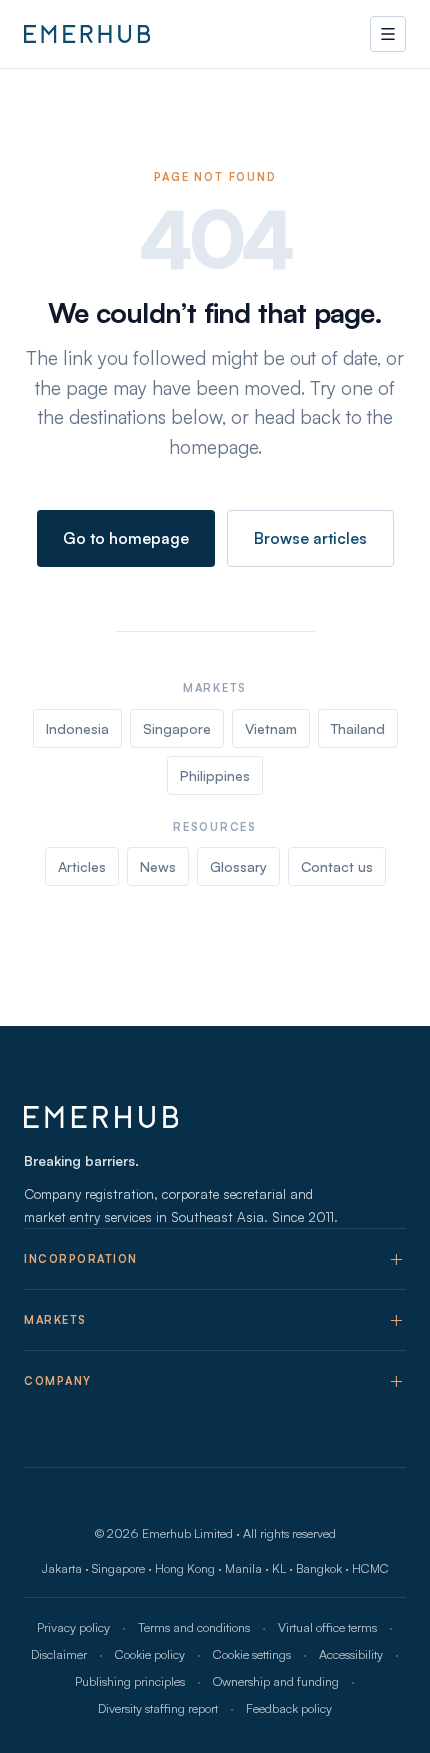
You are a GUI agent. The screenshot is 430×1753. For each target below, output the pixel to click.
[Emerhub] (87, 34)
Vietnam (271, 728)
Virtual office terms (327, 1627)
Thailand (358, 728)
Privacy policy (73, 1627)
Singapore (177, 728)
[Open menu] (388, 34)
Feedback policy (289, 1708)
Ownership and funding (276, 1681)
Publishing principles (130, 1681)
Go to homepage (126, 538)
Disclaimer (59, 1654)
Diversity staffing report (158, 1708)
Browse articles (310, 538)
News (158, 866)
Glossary (238, 866)
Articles (82, 866)
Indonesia (77, 728)
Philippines (215, 775)
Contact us (337, 866)
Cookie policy (150, 1654)
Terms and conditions (194, 1627)
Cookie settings (252, 1654)
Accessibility (351, 1654)
